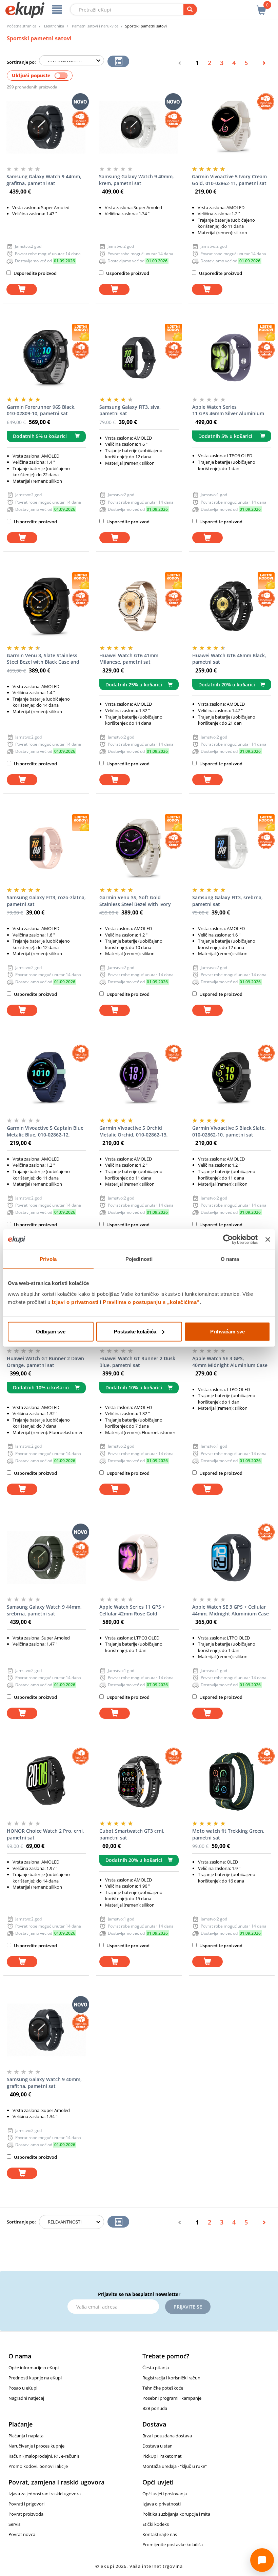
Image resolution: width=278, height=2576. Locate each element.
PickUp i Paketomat (162, 2456)
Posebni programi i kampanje (172, 2398)
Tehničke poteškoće (163, 2388)
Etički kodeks (156, 2524)
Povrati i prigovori (26, 2504)
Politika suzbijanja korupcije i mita (176, 2514)
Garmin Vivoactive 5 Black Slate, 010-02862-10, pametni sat (229, 1131)
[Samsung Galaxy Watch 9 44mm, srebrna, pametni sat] (46, 1557)
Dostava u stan (157, 2446)
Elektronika (54, 26)
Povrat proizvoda (26, 2514)
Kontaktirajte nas (160, 2534)
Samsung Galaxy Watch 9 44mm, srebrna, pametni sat (44, 1610)
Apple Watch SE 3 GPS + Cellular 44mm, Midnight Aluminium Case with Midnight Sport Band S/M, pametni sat (231, 1610)
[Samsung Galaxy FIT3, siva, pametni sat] (139, 358)
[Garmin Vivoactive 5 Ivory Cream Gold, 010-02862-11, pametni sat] (231, 127)
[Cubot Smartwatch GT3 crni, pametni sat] (139, 1782)
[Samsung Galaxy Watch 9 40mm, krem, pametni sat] (138, 127)
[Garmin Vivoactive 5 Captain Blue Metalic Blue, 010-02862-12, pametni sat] (46, 1079)
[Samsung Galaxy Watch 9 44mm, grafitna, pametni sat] (46, 127)
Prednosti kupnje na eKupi (35, 2378)
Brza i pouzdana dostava (167, 2436)
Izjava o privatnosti (162, 2504)
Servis (14, 2524)
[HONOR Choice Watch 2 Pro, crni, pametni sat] (46, 1782)
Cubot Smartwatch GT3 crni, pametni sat (132, 1834)
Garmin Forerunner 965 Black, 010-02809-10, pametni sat (41, 410)
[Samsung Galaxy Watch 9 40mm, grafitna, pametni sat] (46, 2030)
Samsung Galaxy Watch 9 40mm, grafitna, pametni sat (44, 2083)
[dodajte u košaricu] (22, 289)
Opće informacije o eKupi (34, 2368)
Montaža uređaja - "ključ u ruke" (175, 2466)
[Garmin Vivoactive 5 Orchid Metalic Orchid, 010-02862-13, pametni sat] (139, 1079)
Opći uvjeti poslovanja (165, 2494)
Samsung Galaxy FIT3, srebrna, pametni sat (227, 901)
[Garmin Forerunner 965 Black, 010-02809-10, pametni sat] (46, 358)
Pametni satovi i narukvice (95, 26)
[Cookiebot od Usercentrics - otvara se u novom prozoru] (228, 1240)
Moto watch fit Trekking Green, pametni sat (228, 1834)
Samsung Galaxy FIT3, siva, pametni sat (130, 410)
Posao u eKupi (23, 2388)
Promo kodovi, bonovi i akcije (38, 2466)
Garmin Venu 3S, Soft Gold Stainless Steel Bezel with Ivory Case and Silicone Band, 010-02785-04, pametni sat (135, 901)
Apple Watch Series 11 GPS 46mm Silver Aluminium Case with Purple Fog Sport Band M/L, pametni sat (230, 410)
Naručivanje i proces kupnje (36, 2446)
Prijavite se (188, 2307)
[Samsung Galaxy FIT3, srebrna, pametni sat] (232, 848)
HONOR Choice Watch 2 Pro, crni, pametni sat (45, 1834)
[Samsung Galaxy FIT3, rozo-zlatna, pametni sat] (46, 848)
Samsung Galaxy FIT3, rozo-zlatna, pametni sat (46, 901)
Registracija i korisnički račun (171, 2378)
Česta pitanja (156, 2368)
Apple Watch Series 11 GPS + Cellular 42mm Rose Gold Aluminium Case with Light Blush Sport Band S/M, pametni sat (137, 1610)
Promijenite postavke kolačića (173, 2544)
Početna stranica (22, 26)
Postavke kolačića (135, 1331)
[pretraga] (190, 9)
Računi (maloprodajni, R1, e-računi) (44, 2456)
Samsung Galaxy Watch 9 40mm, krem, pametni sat (136, 180)
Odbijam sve (51, 1331)
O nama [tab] (230, 1259)
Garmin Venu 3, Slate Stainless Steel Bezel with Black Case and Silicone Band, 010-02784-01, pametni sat (43, 659)
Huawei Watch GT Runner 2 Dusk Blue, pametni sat (137, 1362)
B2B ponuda (155, 2408)
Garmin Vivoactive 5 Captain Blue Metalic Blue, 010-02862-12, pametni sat (45, 1131)
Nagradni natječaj (26, 2398)
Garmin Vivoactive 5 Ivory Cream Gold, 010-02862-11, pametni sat (229, 180)
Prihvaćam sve (227, 1331)
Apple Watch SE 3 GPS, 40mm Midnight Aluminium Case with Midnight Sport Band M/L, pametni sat (230, 1362)
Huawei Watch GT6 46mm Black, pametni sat (229, 659)
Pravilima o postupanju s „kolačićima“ (151, 1302)
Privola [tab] (48, 1259)
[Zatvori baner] (268, 1240)
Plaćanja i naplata (26, 2436)
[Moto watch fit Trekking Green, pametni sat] (232, 1782)
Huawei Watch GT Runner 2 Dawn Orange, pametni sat (45, 1362)
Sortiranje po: (21, 62)
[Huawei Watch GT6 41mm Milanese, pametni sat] (139, 606)
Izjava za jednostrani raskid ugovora (45, 2494)
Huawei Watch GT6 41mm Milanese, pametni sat (129, 659)
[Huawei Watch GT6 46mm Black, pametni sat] (232, 606)
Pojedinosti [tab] (139, 1259)
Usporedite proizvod (35, 273)
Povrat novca (22, 2534)
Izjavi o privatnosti (75, 1302)
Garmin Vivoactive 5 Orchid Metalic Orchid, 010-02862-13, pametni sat (134, 1131)
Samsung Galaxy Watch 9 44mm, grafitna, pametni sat (44, 180)
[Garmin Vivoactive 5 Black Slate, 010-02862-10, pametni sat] (232, 1079)
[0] (261, 6)
